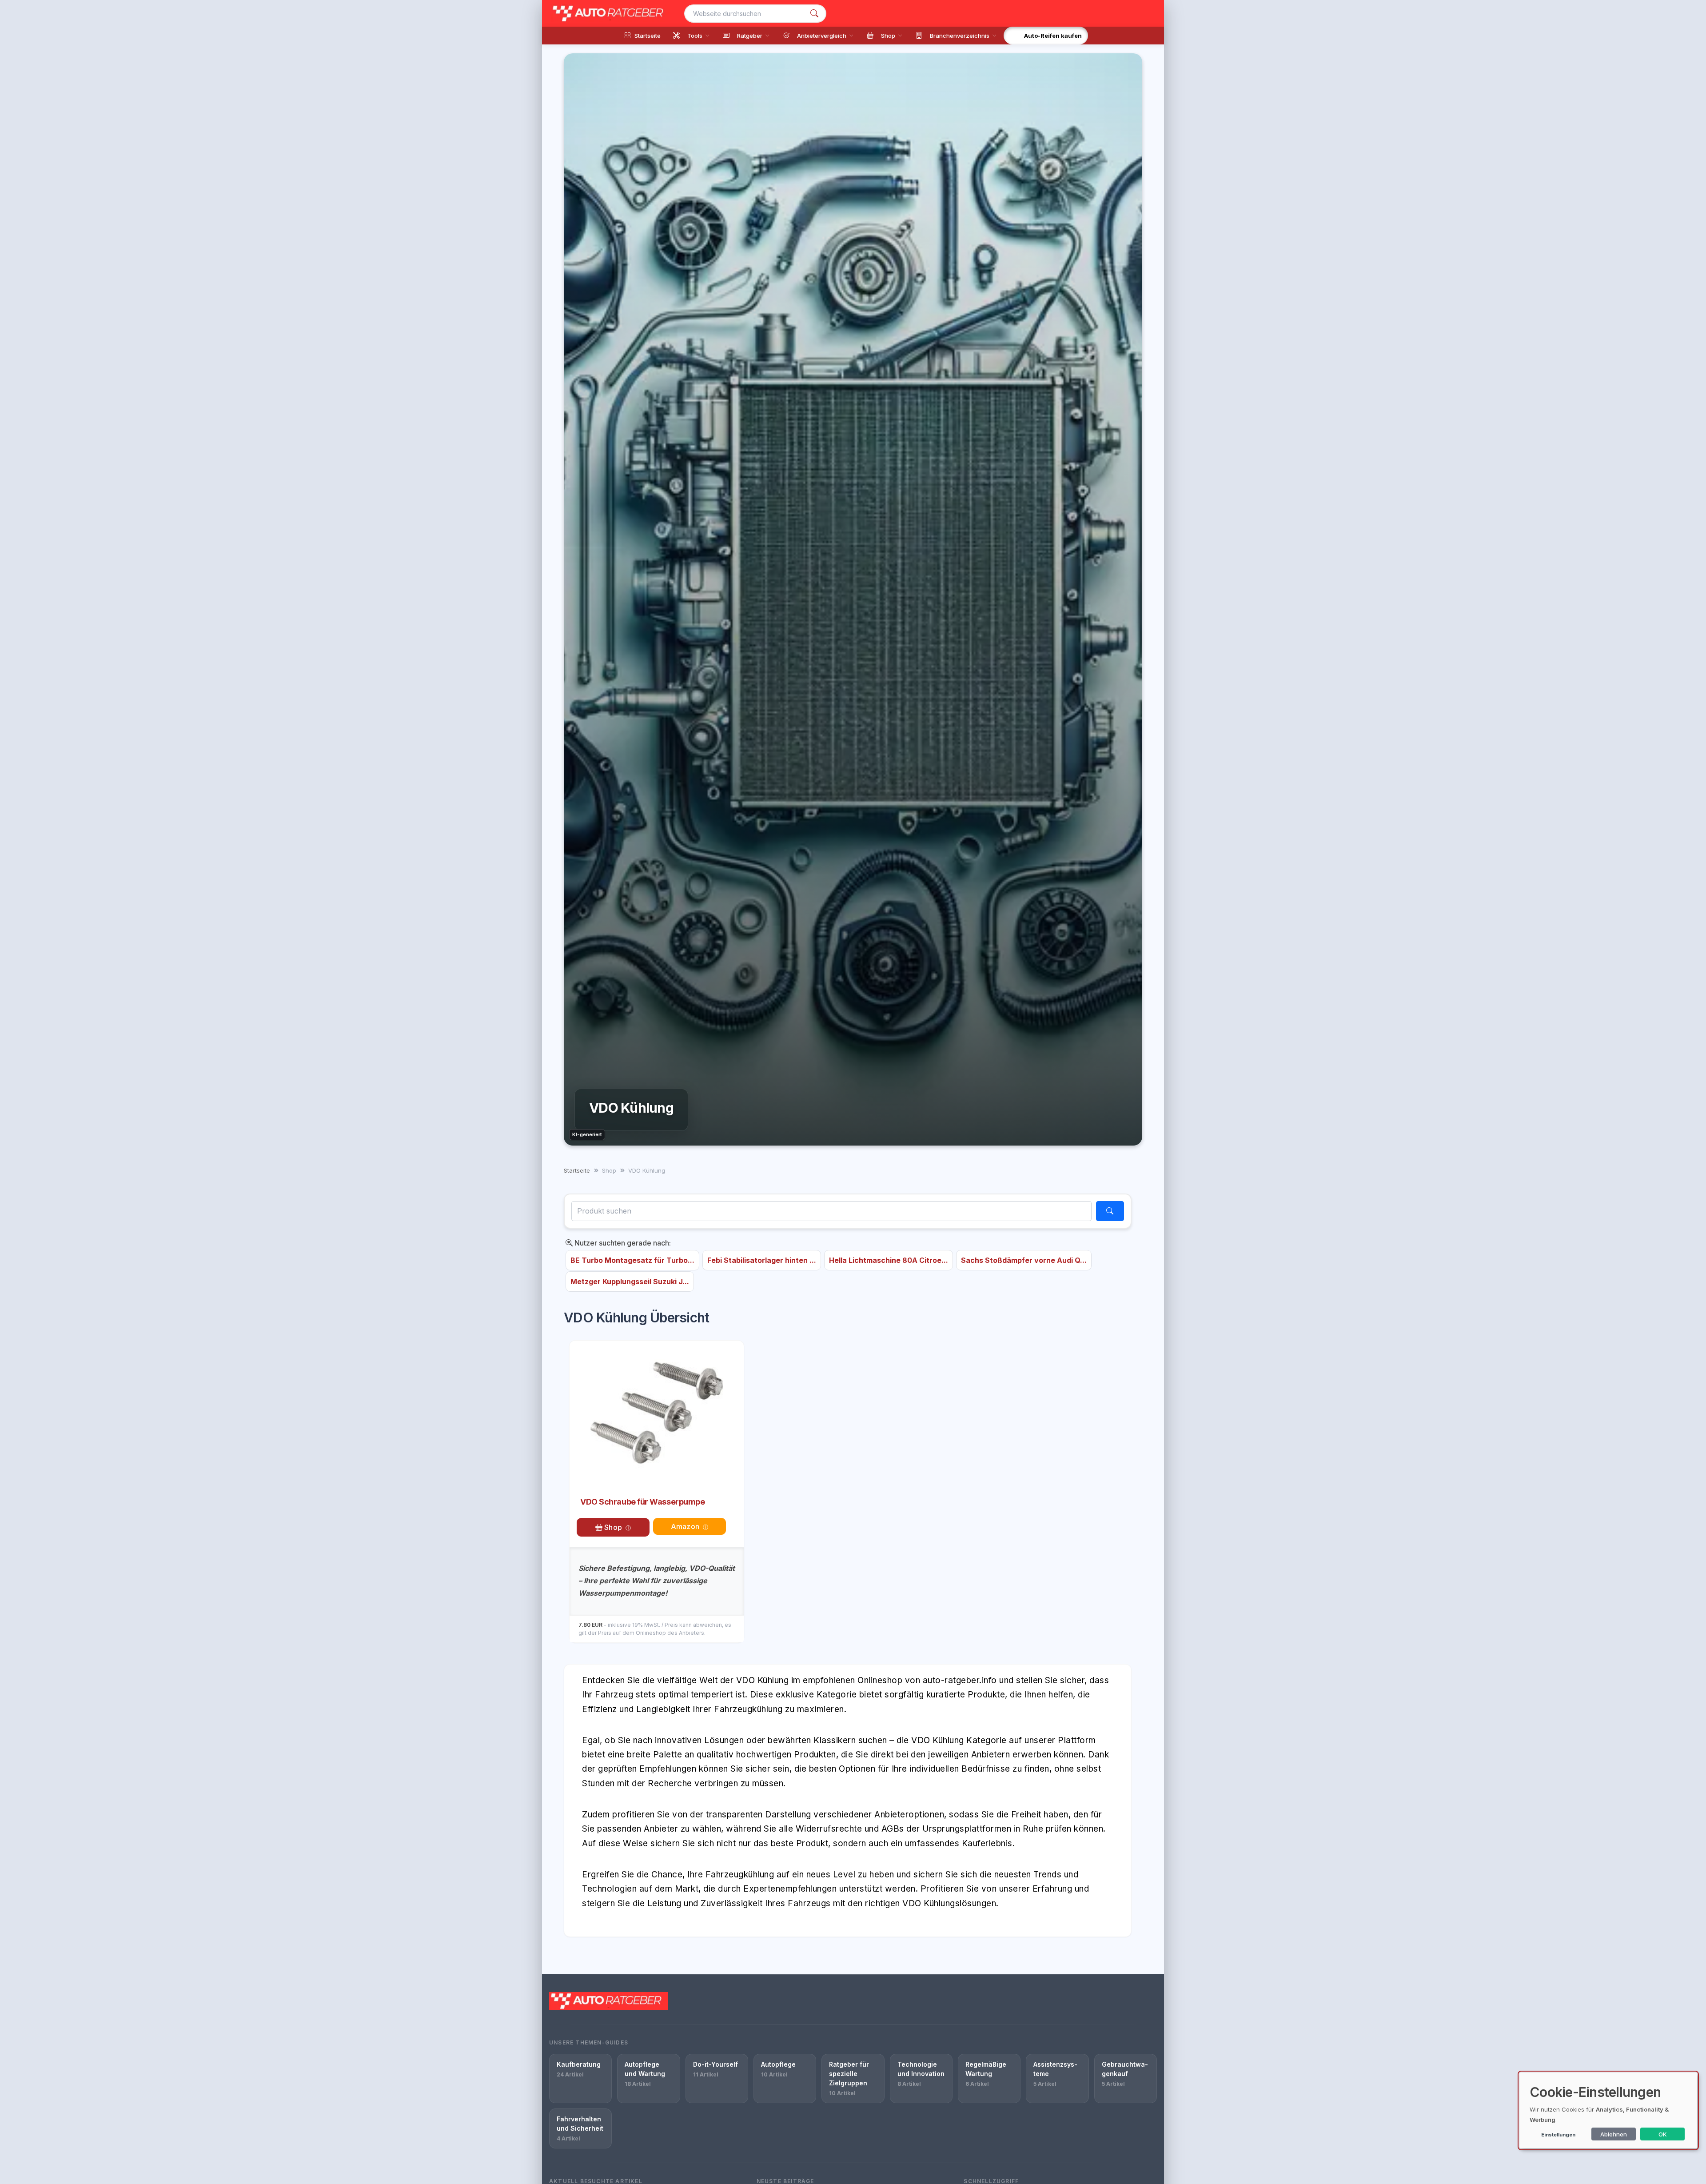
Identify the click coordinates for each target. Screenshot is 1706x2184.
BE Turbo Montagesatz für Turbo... (632, 1260)
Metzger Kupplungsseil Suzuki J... (630, 1282)
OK (1663, 2134)
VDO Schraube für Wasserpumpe (642, 1502)
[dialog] (1608, 2110)
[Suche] (814, 14)
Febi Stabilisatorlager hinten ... (762, 1260)
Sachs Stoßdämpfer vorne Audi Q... (1024, 1260)
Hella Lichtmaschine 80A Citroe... (889, 1260)
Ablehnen (1614, 2134)
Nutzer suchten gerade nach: (622, 1243)
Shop (612, 1527)
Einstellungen (1558, 2135)
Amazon (685, 1526)
